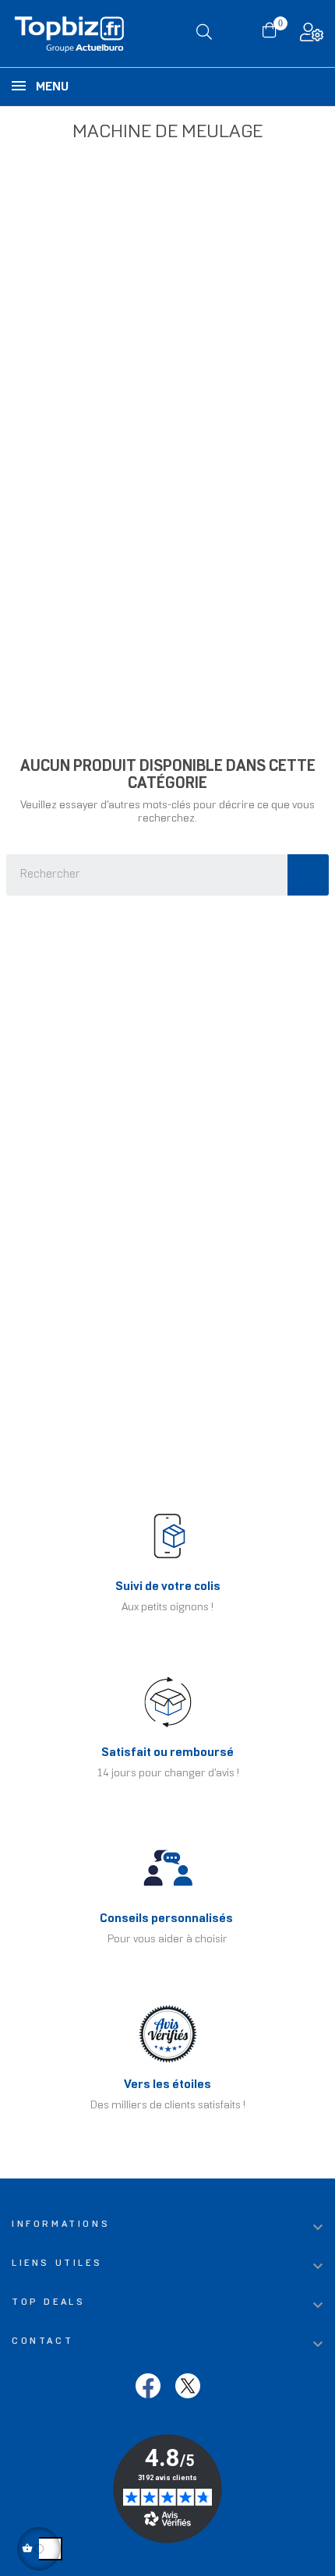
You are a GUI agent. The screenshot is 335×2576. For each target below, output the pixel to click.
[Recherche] (308, 875)
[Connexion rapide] (312, 36)
